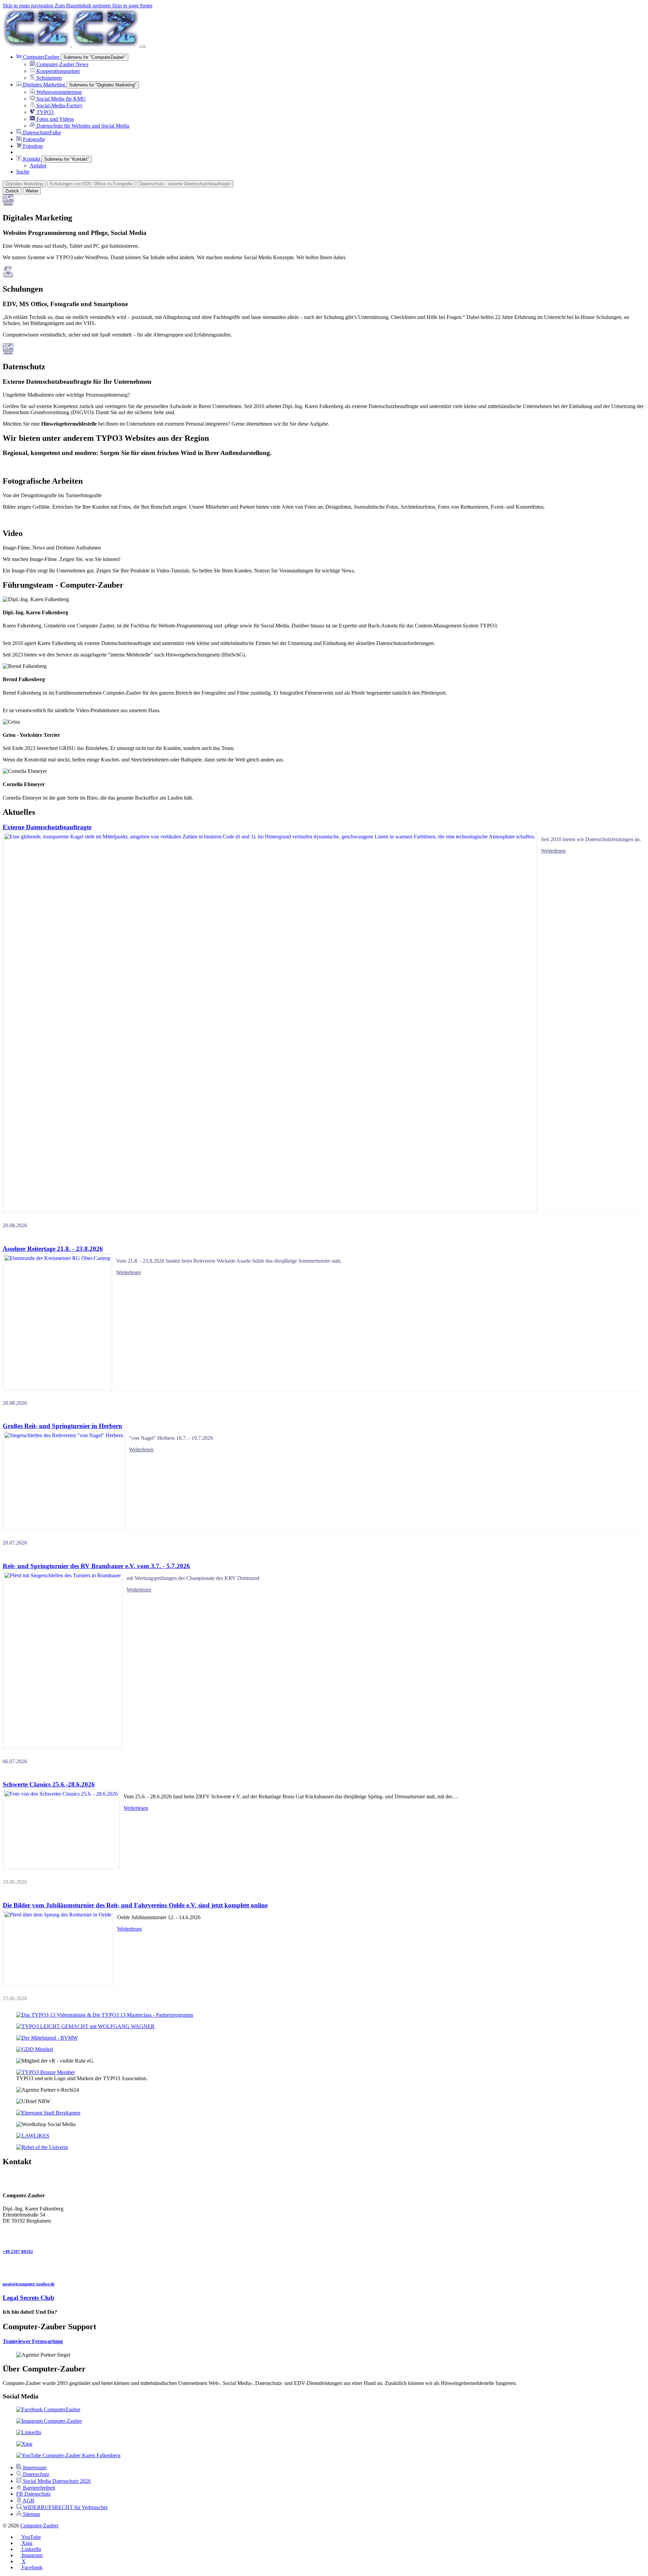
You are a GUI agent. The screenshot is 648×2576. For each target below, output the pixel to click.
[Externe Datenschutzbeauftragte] (270, 1022)
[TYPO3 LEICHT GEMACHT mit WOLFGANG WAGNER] (85, 2026)
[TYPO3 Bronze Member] (46, 2072)
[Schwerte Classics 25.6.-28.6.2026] (61, 1829)
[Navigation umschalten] (143, 47)
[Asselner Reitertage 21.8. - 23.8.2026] (57, 1322)
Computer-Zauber (39, 2526)
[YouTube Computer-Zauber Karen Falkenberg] (68, 2455)
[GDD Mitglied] (35, 2049)
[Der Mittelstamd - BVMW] (47, 2038)
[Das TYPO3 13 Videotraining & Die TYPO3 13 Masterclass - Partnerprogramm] (105, 2015)
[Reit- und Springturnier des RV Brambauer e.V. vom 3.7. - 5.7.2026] (63, 1659)
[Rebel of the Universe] (42, 2147)
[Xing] (24, 2444)
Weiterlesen (553, 851)
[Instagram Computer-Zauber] (49, 2421)
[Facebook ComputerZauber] (48, 2409)
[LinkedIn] (29, 2432)
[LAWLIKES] (33, 2136)
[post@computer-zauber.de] (324, 2268)
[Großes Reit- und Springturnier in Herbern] (64, 1480)
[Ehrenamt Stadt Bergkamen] (48, 2113)
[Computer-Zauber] (72, 45)
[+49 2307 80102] (324, 2235)
